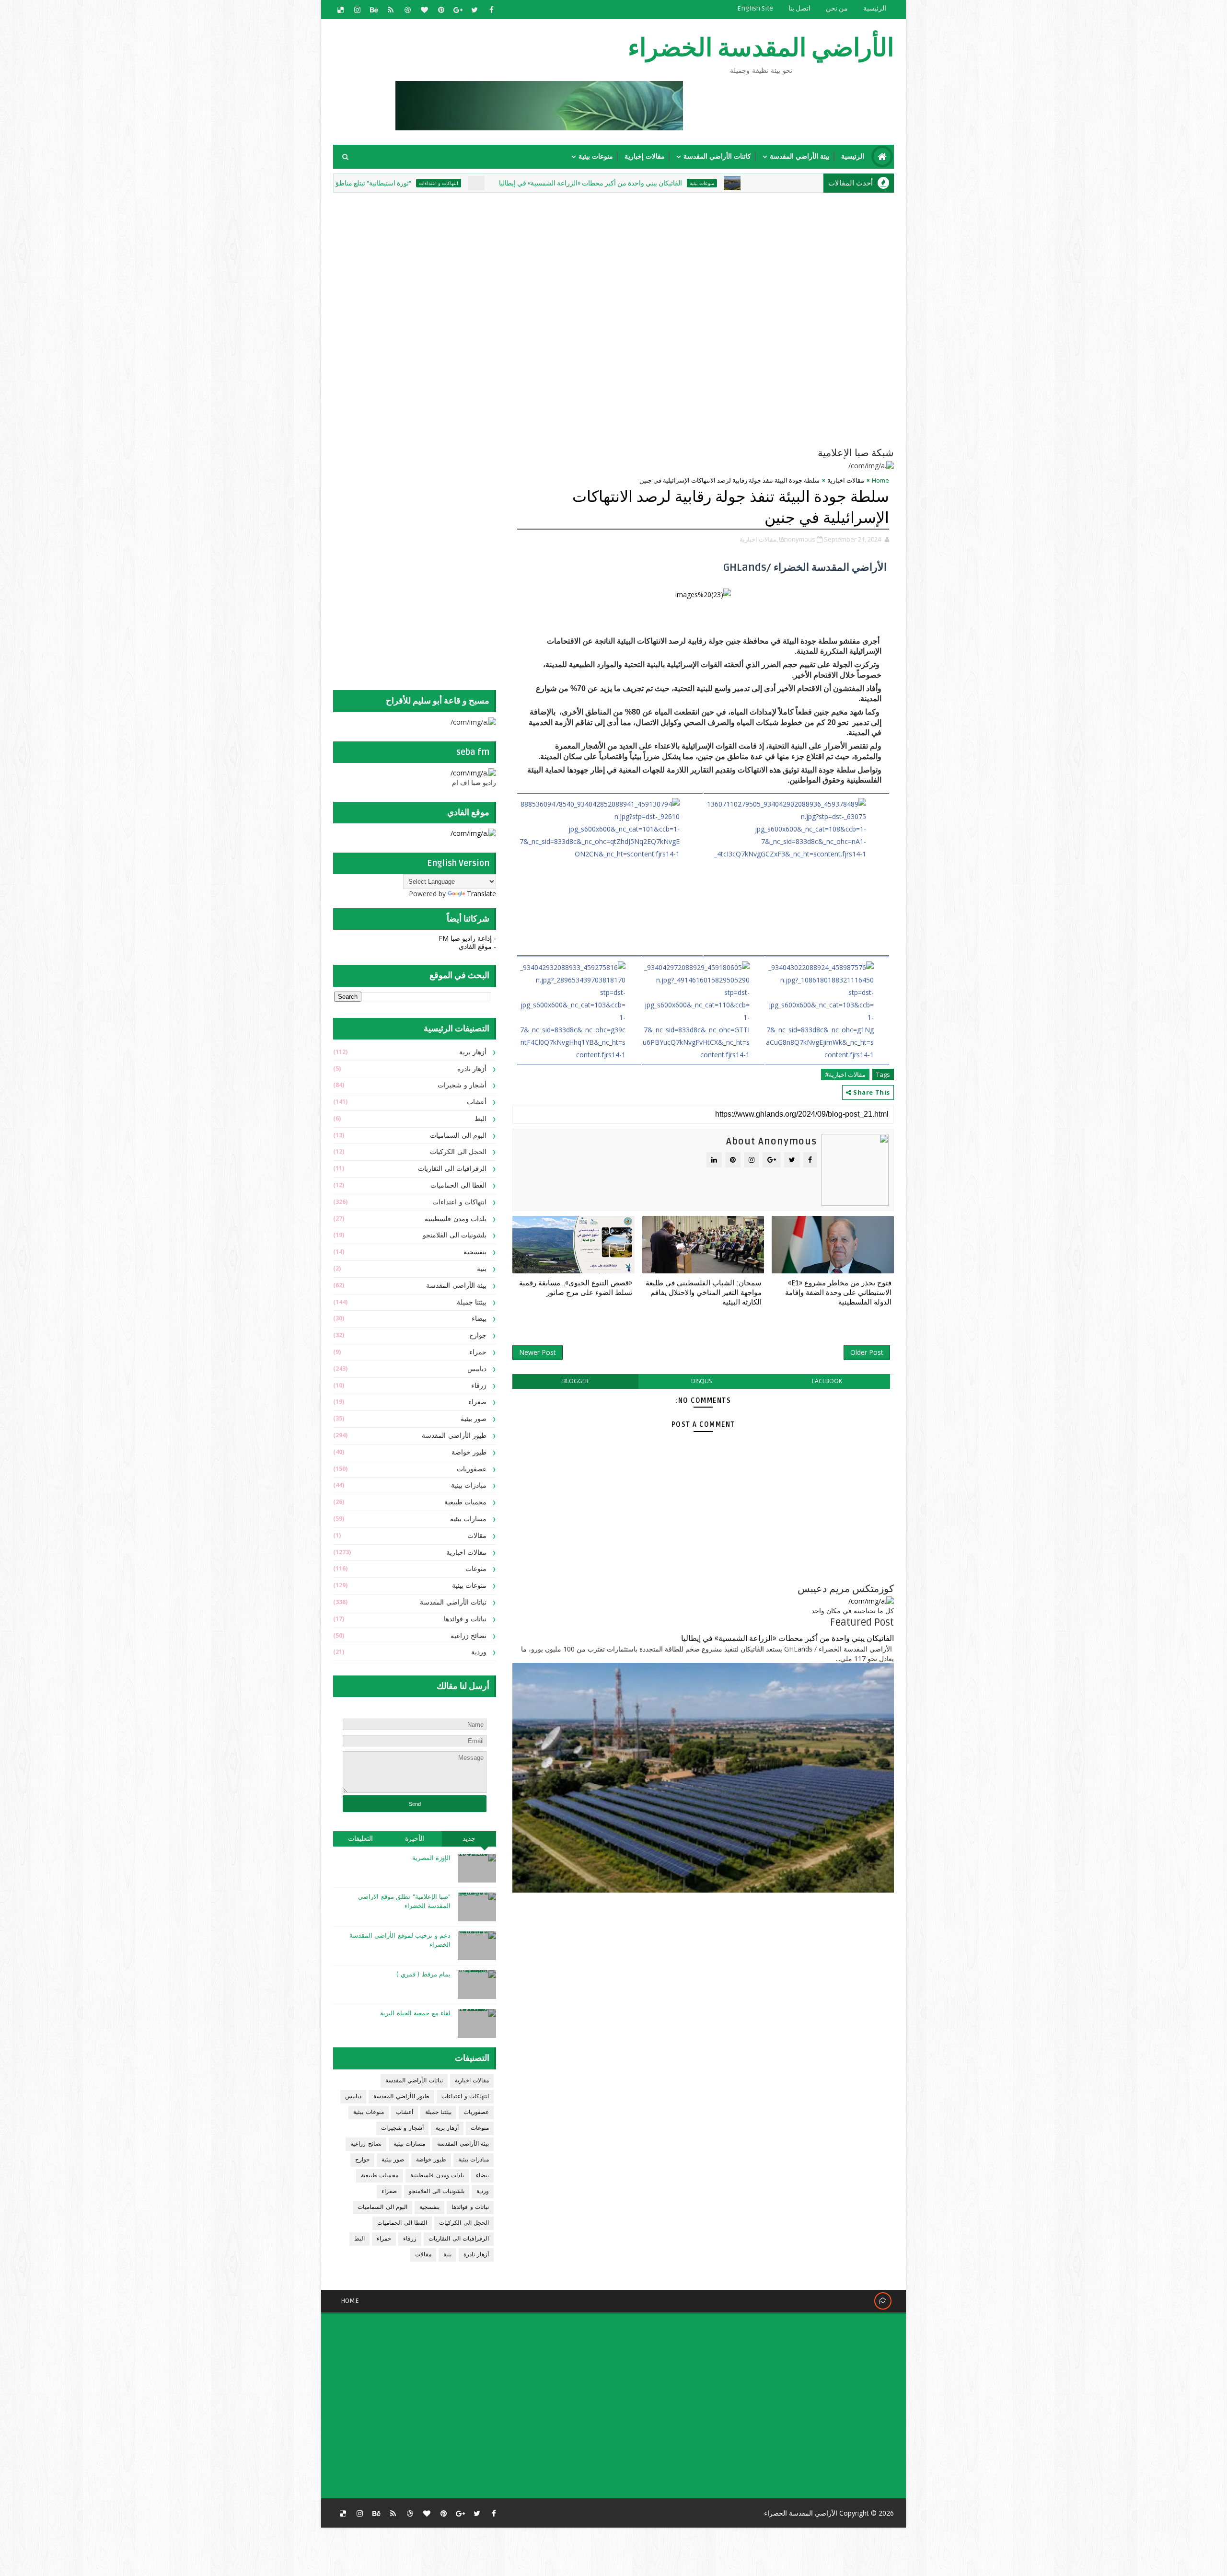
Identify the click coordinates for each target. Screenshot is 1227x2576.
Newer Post (538, 1352)
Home (880, 480)
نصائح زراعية (469, 1636)
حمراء (478, 1352)
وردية (479, 1652)
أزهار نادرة (472, 1069)
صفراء (477, 1402)
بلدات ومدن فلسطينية (456, 1219)
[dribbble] (407, 10)
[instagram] (357, 10)
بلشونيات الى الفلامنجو (455, 1235)
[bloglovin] (424, 10)
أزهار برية (473, 1052)
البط (480, 1119)
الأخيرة (415, 1839)
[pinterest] (441, 10)
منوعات (476, 1569)
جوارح (478, 1335)
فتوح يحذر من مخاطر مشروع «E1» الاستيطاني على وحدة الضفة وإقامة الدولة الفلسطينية (838, 1293)
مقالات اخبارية (846, 480)
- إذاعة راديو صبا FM (467, 938)
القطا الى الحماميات (458, 1185)
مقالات (477, 1536)
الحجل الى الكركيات (458, 1152)
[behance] (374, 10)
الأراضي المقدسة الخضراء (761, 48)
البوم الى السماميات (458, 1136)
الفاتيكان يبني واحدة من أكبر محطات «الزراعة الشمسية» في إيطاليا (713, 183)
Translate (481, 894)
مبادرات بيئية (469, 1485)
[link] (610, 874)
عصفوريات (472, 1469)
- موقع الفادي (477, 946)
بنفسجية (475, 1252)
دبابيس (477, 1369)
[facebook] (491, 10)
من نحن (837, 8)
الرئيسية (875, 8)
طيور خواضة (469, 1452)
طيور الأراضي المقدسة (454, 1436)
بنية (482, 1269)
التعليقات (360, 1839)
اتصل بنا (799, 8)
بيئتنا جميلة (472, 1302)
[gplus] (458, 10)
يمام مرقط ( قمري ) (423, 1975)
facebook (827, 1381)
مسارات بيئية (469, 1519)
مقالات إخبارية (645, 156)
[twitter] (475, 10)
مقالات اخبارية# (845, 1074)
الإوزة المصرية (432, 1858)
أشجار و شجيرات (462, 1085)
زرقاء (479, 1386)
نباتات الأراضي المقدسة (453, 1602)
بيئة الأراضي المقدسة (800, 156)
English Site (755, 8)
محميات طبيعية (466, 1502)
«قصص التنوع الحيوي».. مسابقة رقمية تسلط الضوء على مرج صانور (576, 1288)
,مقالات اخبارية (759, 539)
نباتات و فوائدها (465, 1619)
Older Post (867, 1352)
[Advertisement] (661, 262)
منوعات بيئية (596, 156)
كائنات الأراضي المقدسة (717, 156)
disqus (701, 1381)
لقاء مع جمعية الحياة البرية (415, 2013)
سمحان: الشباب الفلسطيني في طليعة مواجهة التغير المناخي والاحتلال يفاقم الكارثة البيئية (704, 1293)
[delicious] (340, 10)
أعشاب (477, 1102)
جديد (469, 1839)
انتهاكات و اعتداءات (561, 183)
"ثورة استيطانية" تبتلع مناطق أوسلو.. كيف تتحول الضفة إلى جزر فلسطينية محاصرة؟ (420, 183)
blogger (575, 1381)
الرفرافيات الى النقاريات (452, 1169)
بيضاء (479, 1319)
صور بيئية (474, 1419)
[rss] (391, 10)
